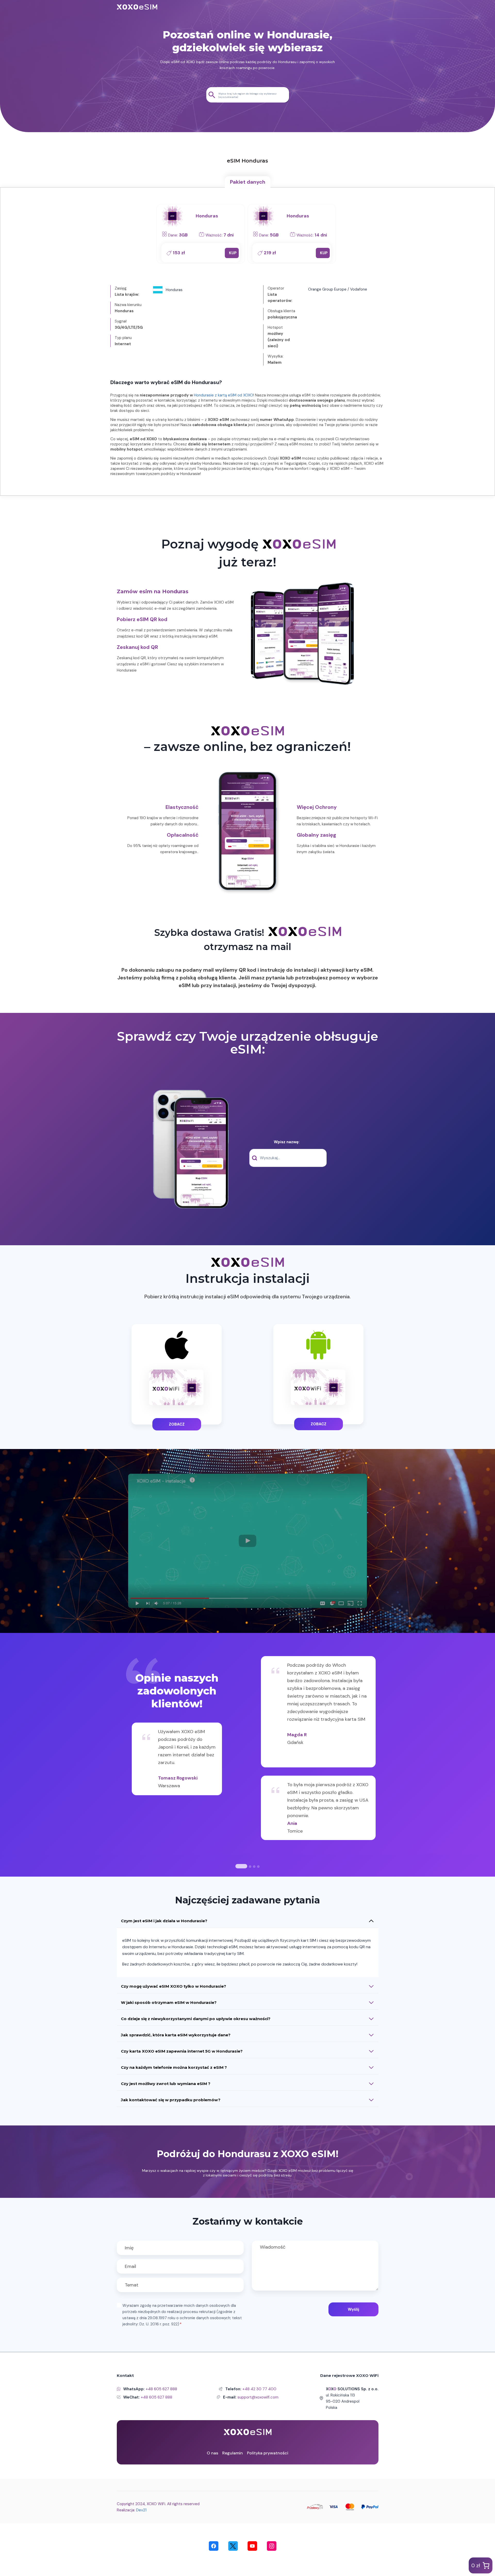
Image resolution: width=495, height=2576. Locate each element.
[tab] (248, 182)
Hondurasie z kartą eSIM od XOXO (224, 395)
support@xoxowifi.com (258, 2397)
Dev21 (141, 2510)
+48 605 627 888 (161, 2389)
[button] (247, 1541)
